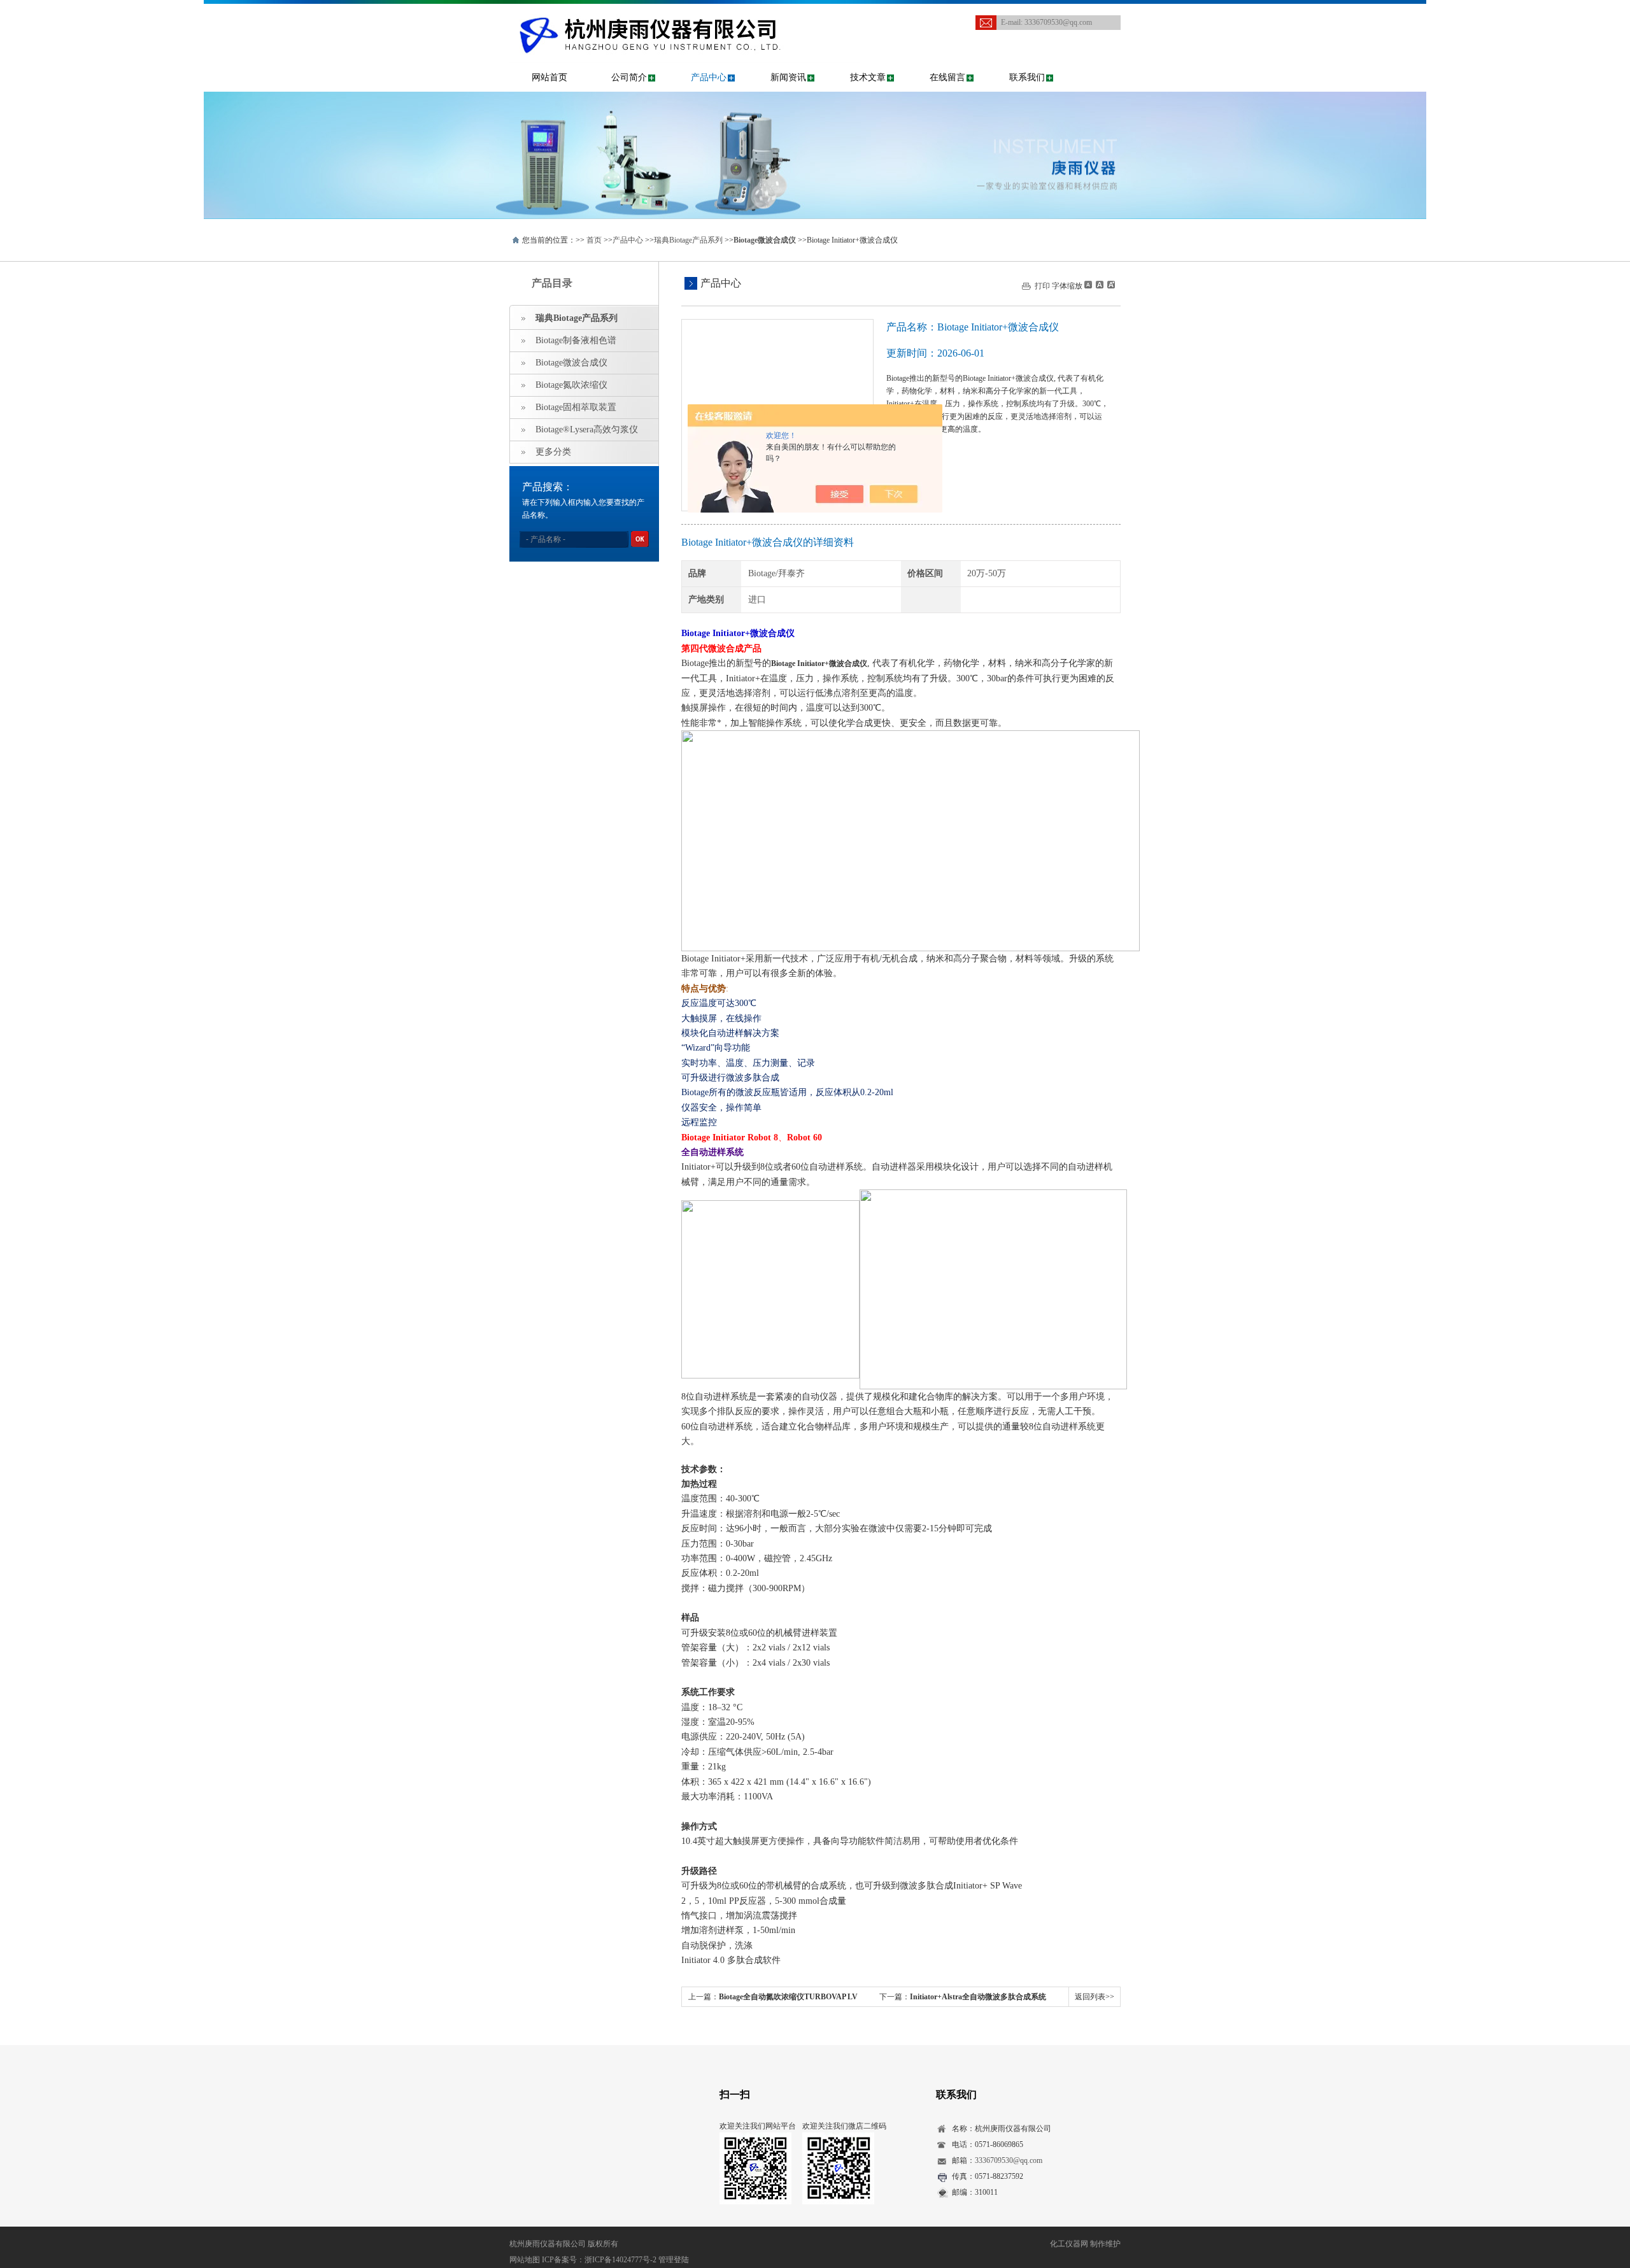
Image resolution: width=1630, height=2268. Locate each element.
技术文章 (868, 77)
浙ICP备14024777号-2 (620, 2260)
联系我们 (1027, 77)
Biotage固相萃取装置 (576, 407)
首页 (594, 240)
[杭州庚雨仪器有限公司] (684, 17)
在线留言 (947, 77)
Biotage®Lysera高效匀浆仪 (587, 429)
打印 (1042, 286)
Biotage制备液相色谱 (576, 340)
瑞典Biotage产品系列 (688, 240)
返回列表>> (1095, 1997)
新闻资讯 (788, 77)
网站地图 (525, 2260)
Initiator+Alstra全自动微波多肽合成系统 (978, 1997)
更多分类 (553, 452)
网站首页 (549, 77)
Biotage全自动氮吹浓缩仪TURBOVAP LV (788, 1997)
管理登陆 (674, 2260)
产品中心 (709, 77)
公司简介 (629, 77)
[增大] (1110, 285)
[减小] (1088, 285)
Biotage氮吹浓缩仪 (571, 385)
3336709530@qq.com (1058, 22)
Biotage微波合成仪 (571, 363)
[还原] (1099, 285)
